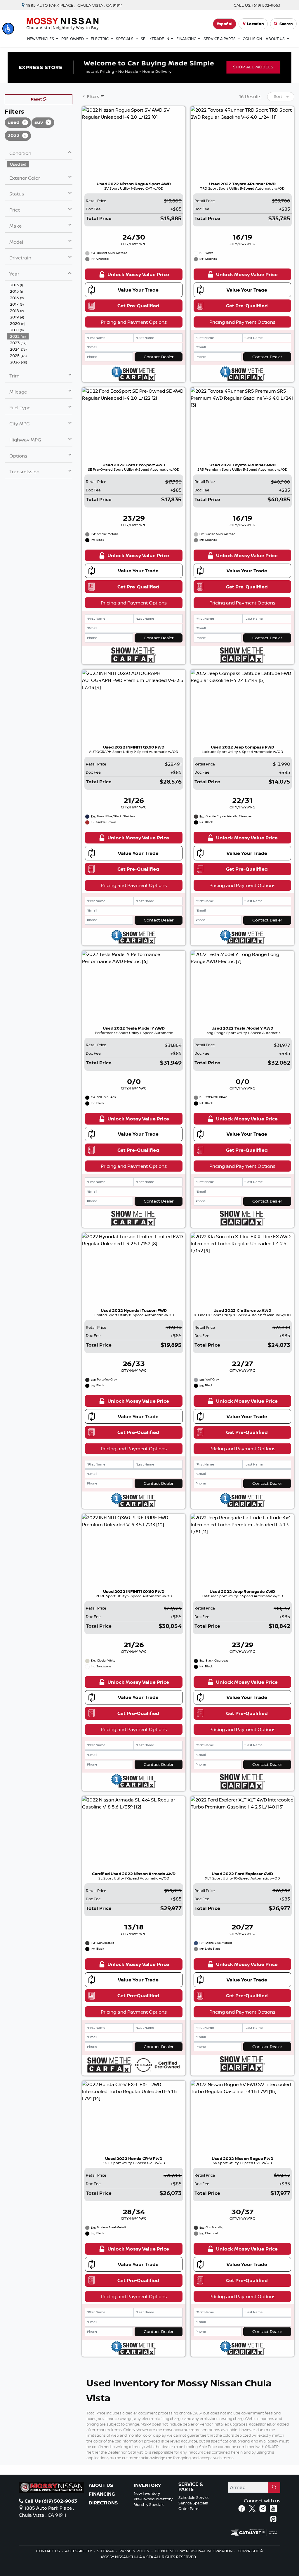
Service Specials (193, 2503)
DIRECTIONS (103, 2503)
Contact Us (48, 2551)
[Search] (274, 2487)
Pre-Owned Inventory (153, 2499)
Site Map (106, 2551)
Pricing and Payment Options (134, 322)
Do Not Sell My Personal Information (194, 2551)
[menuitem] (40, 164)
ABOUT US (101, 2485)
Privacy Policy (135, 2551)
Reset (37, 99)
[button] (8, 29)
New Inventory (147, 2493)
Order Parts (189, 2509)
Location (255, 24)
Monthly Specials (149, 2504)
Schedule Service (194, 2497)
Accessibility (79, 2551)
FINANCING (102, 2494)
